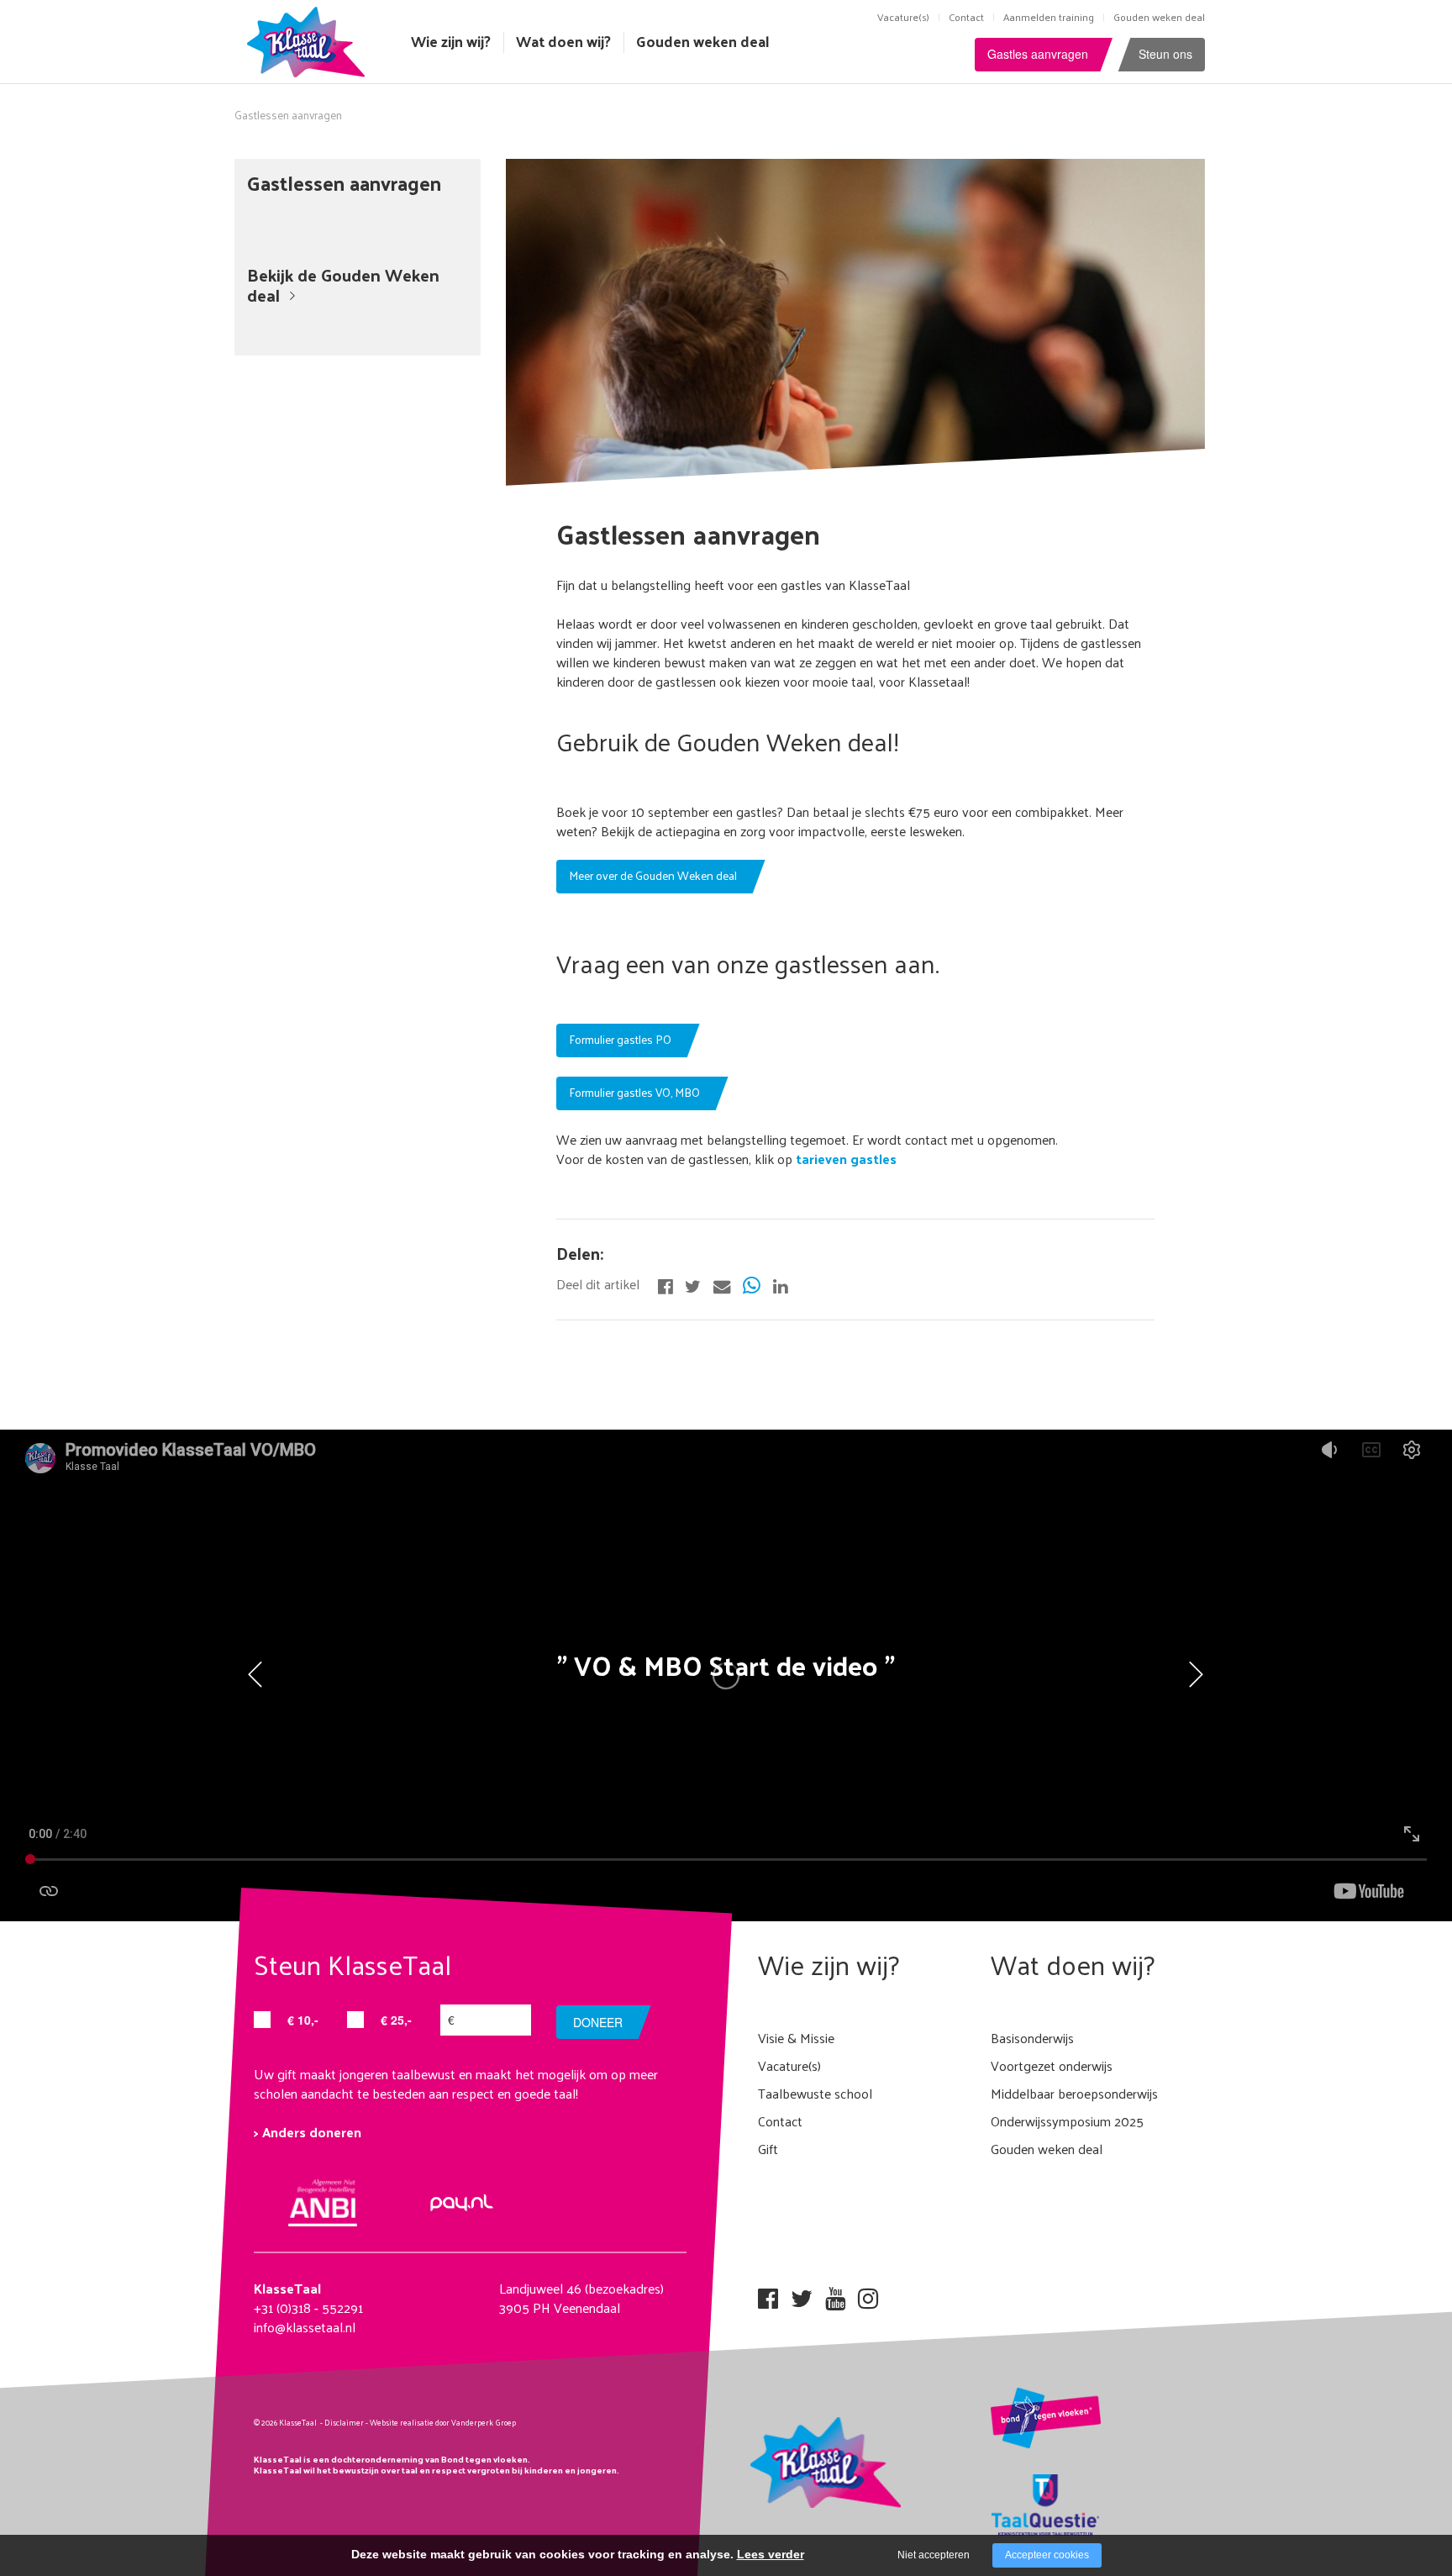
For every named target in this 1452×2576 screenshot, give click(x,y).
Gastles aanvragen (1038, 54)
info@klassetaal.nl (305, 2327)
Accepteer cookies (1047, 2555)
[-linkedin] (780, 1284)
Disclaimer (344, 2422)
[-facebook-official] (665, 1284)
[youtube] (835, 2294)
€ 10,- (303, 2020)
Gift (768, 2149)
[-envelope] (722, 1284)
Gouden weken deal (1159, 17)
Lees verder (771, 2554)
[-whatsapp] (752, 1284)
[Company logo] (310, 40)
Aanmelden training (1049, 17)
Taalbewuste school (815, 2093)
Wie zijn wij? (451, 41)
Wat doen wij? (563, 41)
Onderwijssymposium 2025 (1067, 2121)
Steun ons (1165, 54)
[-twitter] (693, 1284)
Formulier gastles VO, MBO (634, 1092)
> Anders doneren (308, 2132)
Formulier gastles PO (620, 1039)
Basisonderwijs (1032, 2038)
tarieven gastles (844, 1159)
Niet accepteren (934, 2555)
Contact (966, 17)
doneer (598, 2022)
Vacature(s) (903, 17)
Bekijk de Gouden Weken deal (343, 284)
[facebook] (768, 2294)
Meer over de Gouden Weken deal (653, 875)
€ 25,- (396, 2020)
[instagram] (868, 2294)
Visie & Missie (796, 2038)
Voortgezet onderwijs (1052, 2065)
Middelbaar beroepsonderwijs (1074, 2093)
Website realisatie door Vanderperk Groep (443, 2422)
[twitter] (802, 2294)
